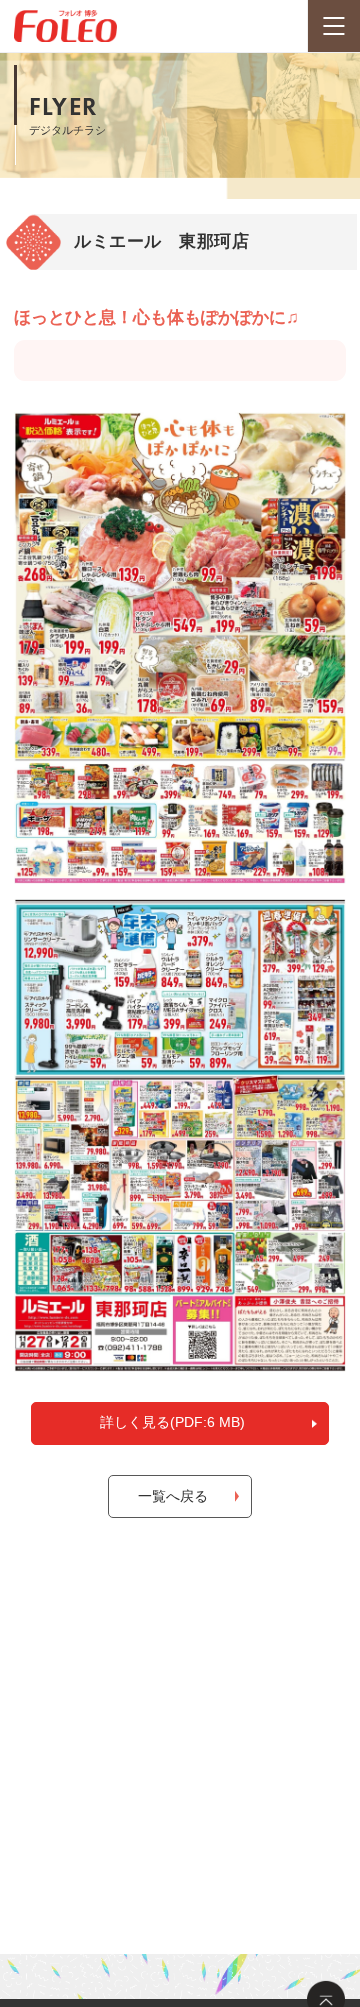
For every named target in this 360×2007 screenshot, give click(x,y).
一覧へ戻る (173, 1496)
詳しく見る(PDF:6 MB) (172, 1422)
